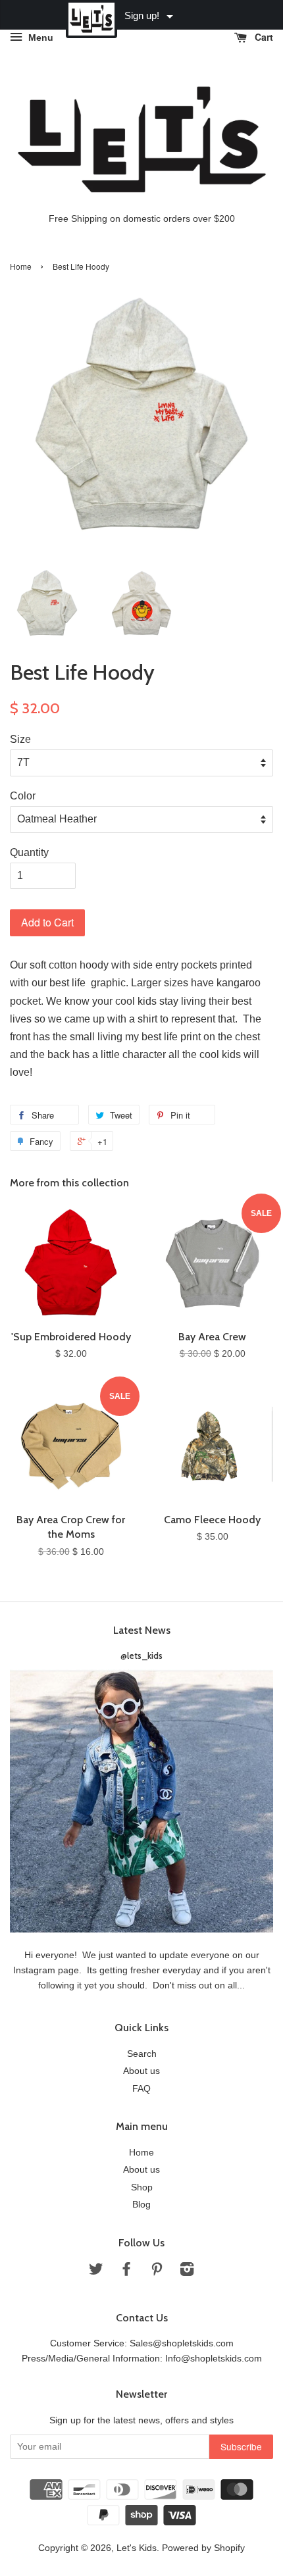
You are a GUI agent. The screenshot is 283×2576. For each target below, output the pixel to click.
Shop (142, 2187)
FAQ (141, 2089)
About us (141, 2071)
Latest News (142, 1630)
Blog (141, 2205)
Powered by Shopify (203, 2548)
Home (21, 266)
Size (20, 739)
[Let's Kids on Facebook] (126, 2272)
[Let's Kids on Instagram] (187, 2272)
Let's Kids (137, 2548)
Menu (39, 38)
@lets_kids (141, 1655)
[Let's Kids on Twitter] (96, 2272)
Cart (263, 37)
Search (142, 2054)
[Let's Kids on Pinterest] (157, 2272)
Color (23, 796)
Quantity (29, 852)
